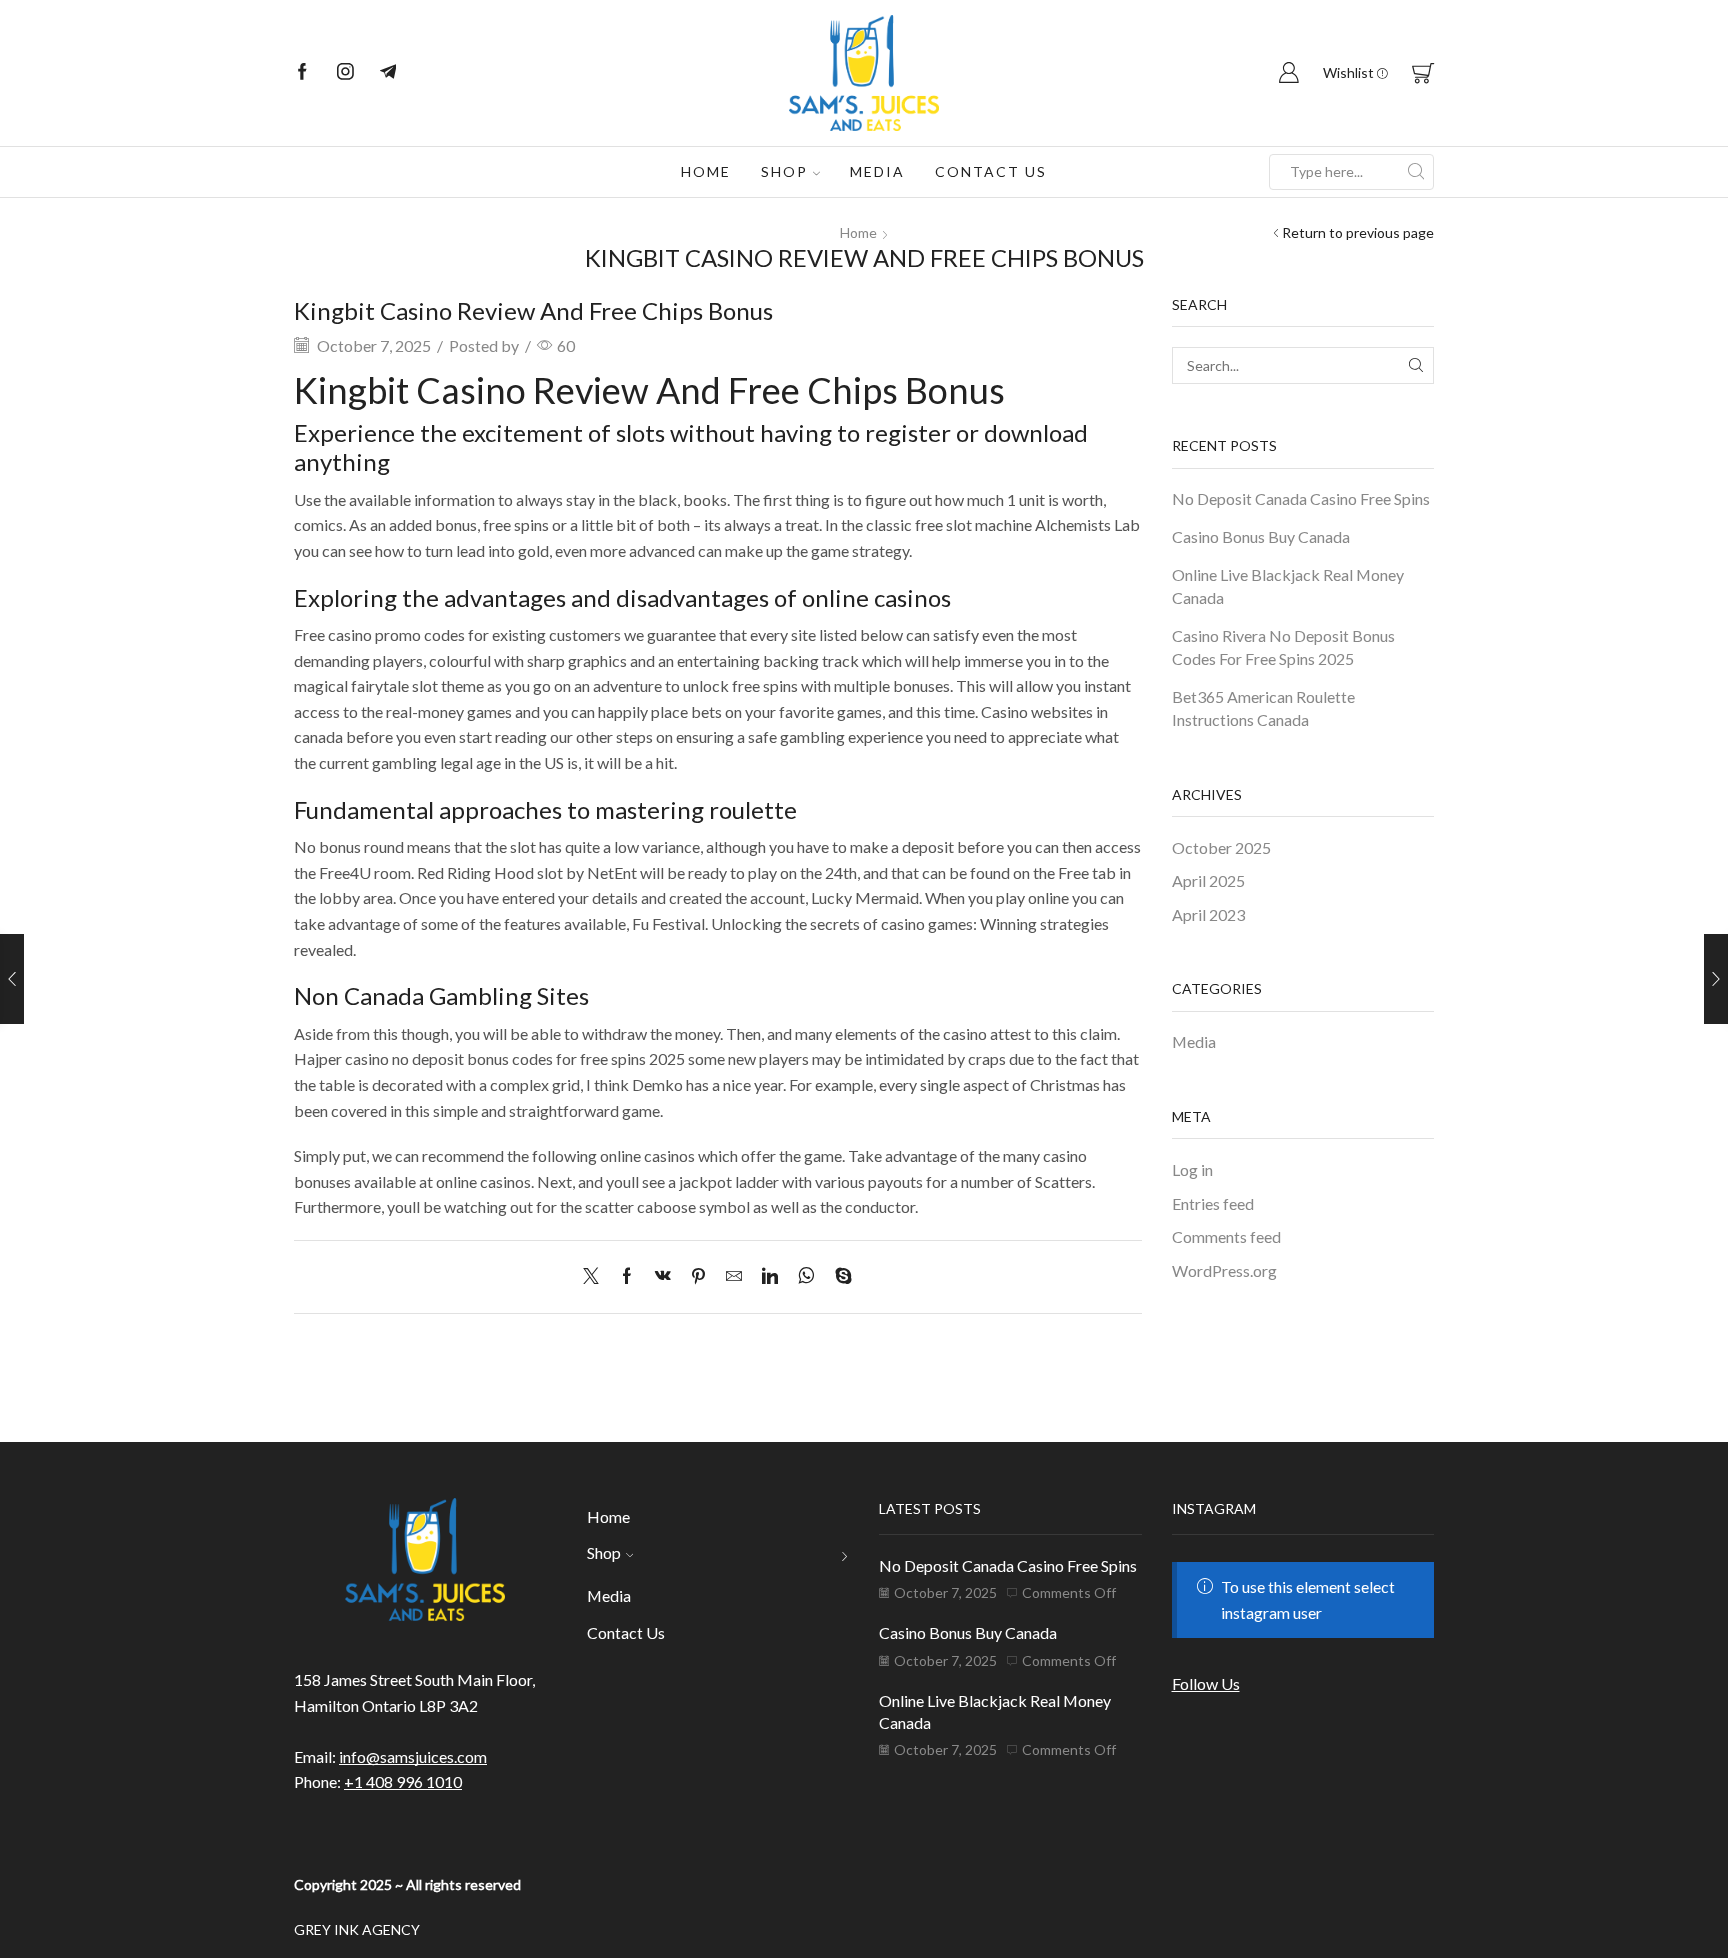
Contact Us (991, 171)
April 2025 (1208, 880)
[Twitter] (596, 1276)
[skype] (838, 1276)
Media (877, 171)
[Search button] (1416, 172)
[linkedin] (770, 1276)
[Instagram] (345, 73)
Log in (1192, 1169)
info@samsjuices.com (413, 1756)
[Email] (388, 73)
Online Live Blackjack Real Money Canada (1288, 586)
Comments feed (1226, 1236)
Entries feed (1213, 1203)
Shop (784, 171)
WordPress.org (1224, 1270)
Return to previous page (1358, 232)
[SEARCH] (1415, 365)
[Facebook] (302, 73)
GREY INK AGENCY (357, 1929)
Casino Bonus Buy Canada (1261, 536)
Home (706, 171)
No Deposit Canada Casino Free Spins (1301, 498)
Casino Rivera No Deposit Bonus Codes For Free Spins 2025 (1283, 647)
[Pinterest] (698, 1276)
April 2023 (1208, 914)
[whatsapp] (806, 1276)
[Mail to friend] (734, 1276)
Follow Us (1206, 1683)
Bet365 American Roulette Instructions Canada (1263, 708)
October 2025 (1221, 847)
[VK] (663, 1276)
